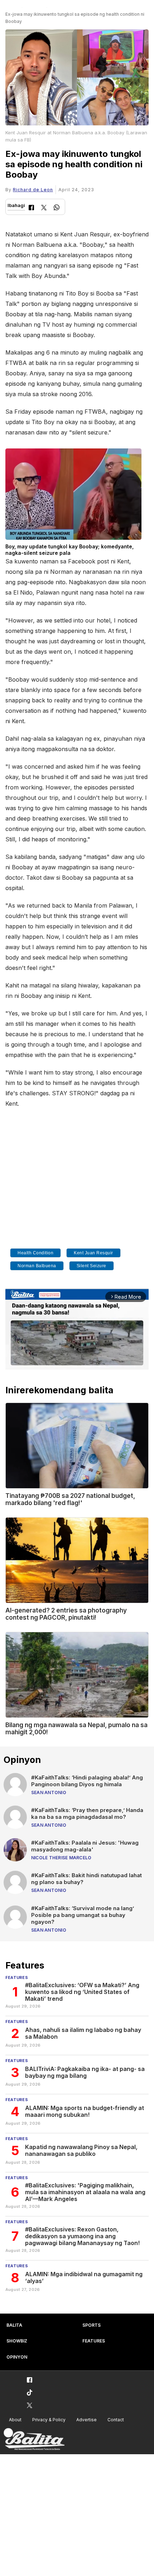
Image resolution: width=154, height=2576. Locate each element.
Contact (116, 2420)
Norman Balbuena (37, 1266)
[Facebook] (31, 208)
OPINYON (17, 2357)
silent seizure (92, 1266)
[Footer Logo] (34, 2439)
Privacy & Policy (49, 2420)
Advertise (86, 2420)
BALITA (14, 2325)
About (15, 2420)
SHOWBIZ (17, 2341)
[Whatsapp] (57, 208)
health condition (35, 1253)
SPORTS (92, 2325)
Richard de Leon (33, 190)
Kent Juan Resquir (93, 1253)
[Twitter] (44, 208)
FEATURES (94, 2341)
